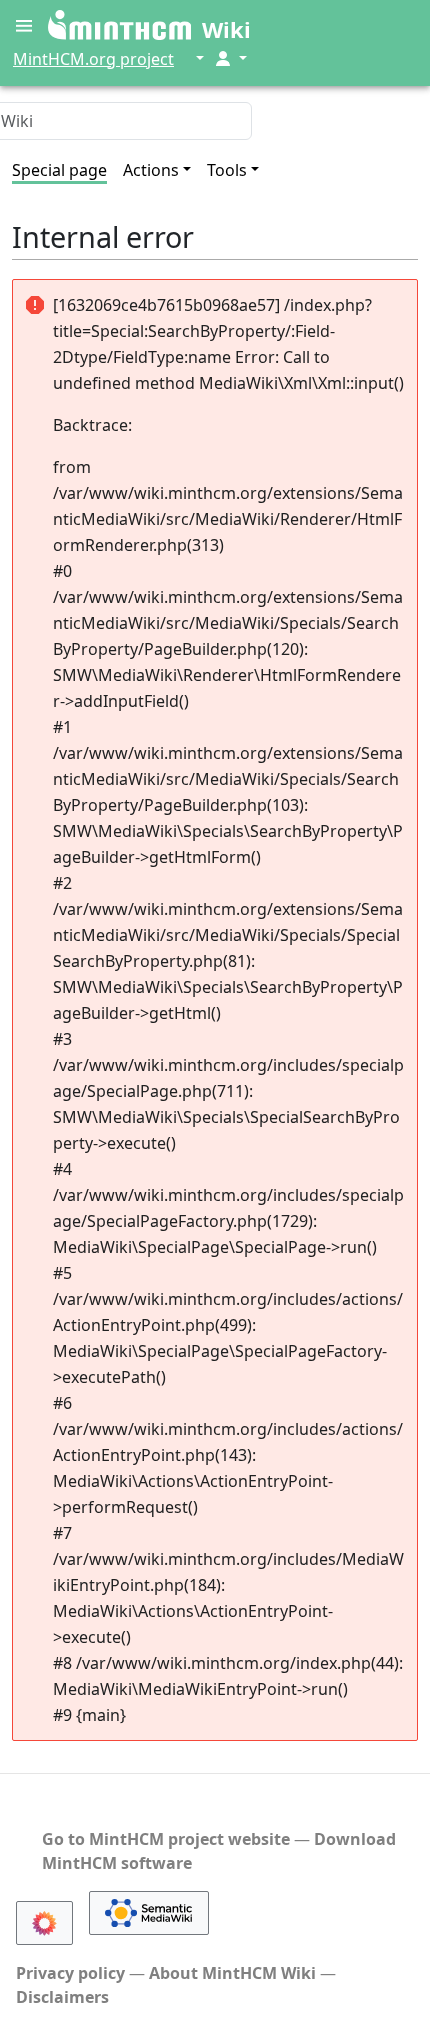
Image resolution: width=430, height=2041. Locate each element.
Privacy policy (70, 1973)
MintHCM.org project (93, 59)
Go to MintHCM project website (166, 1839)
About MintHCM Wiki (232, 1973)
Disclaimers (62, 1997)
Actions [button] (151, 170)
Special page (59, 170)
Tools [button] (227, 170)
